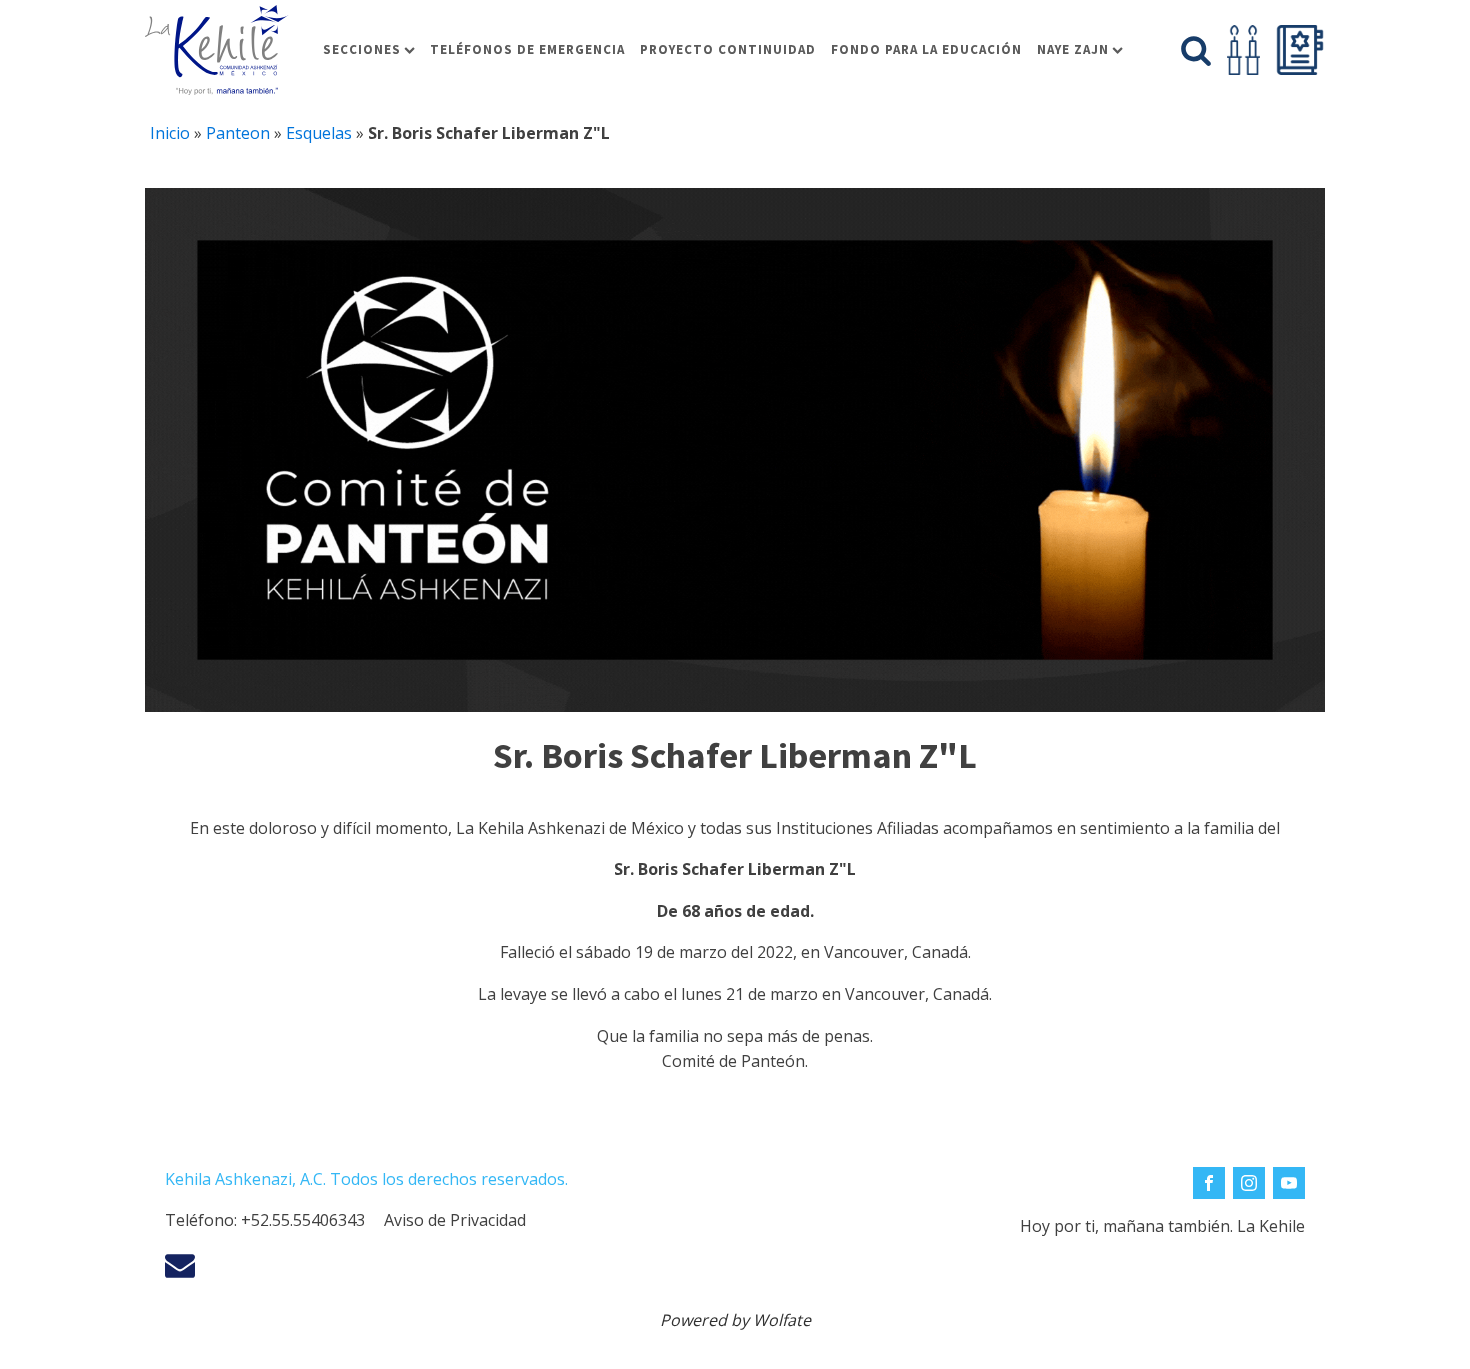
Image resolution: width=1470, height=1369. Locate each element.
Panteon (238, 133)
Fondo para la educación (926, 49)
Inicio (170, 133)
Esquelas (319, 133)
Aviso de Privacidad (455, 1220)
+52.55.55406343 (303, 1220)
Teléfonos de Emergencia (527, 49)
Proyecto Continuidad (728, 49)
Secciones (362, 49)
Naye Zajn (1073, 49)
